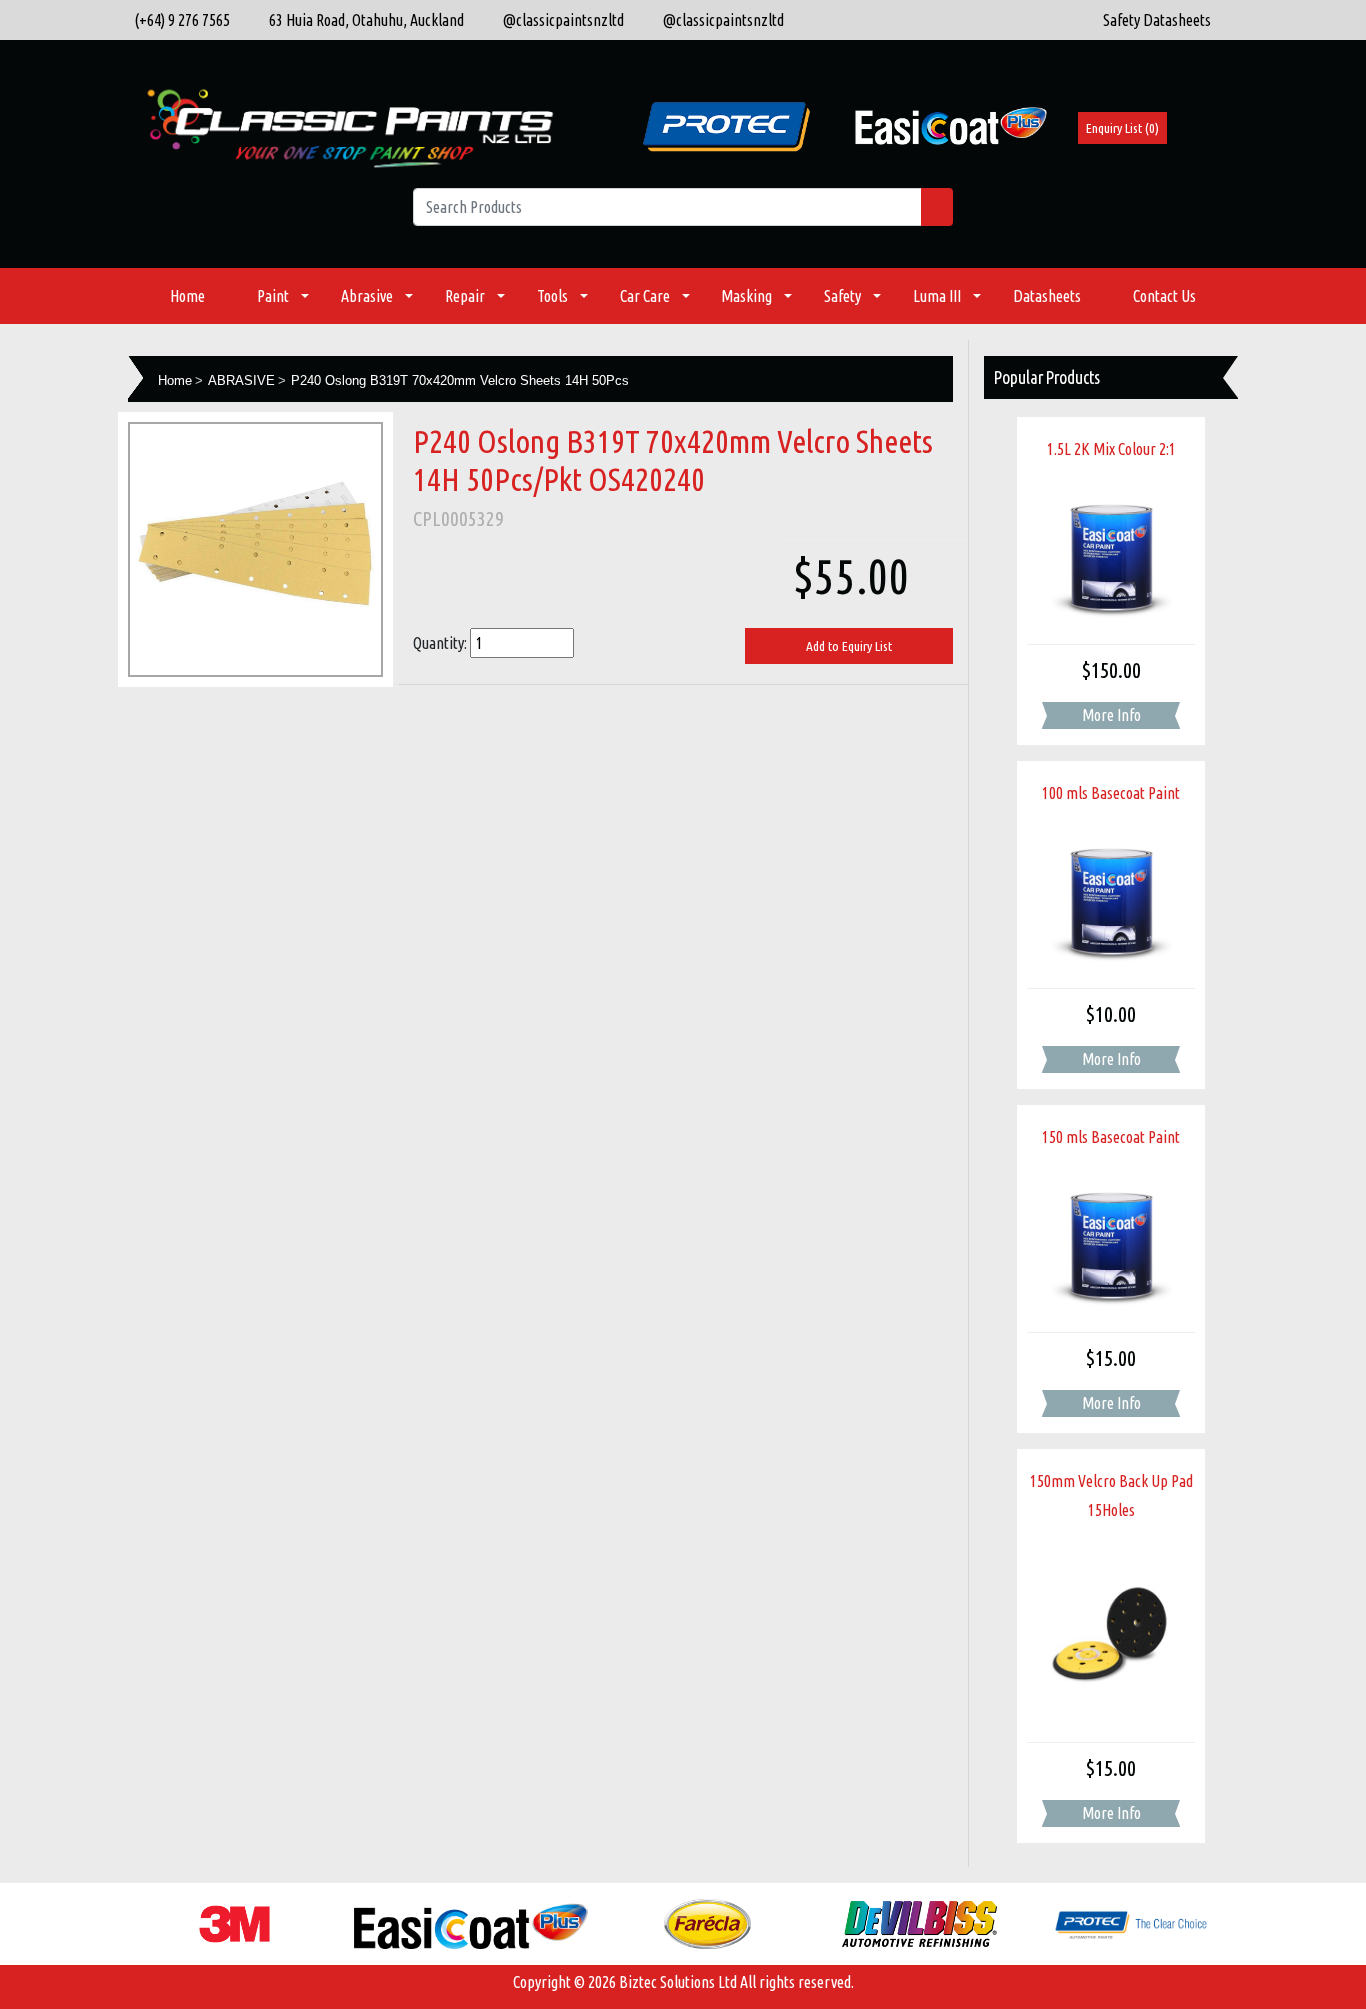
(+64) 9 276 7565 (179, 20)
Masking (746, 296)
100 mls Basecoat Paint (1111, 793)
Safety (842, 296)
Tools (552, 296)
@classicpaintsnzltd (559, 20)
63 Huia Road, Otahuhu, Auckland (362, 20)
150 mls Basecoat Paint (1111, 1137)
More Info (1111, 715)
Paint (273, 296)
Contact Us (1164, 296)
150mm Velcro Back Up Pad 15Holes (1111, 1495)
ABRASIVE (241, 380)
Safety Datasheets (1157, 20)
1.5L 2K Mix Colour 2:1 (1111, 449)
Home (187, 296)
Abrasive (367, 296)
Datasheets (1047, 296)
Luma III (937, 296)
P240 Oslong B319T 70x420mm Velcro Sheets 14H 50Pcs (460, 380)
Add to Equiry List (849, 646)
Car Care (645, 296)
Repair (465, 296)
